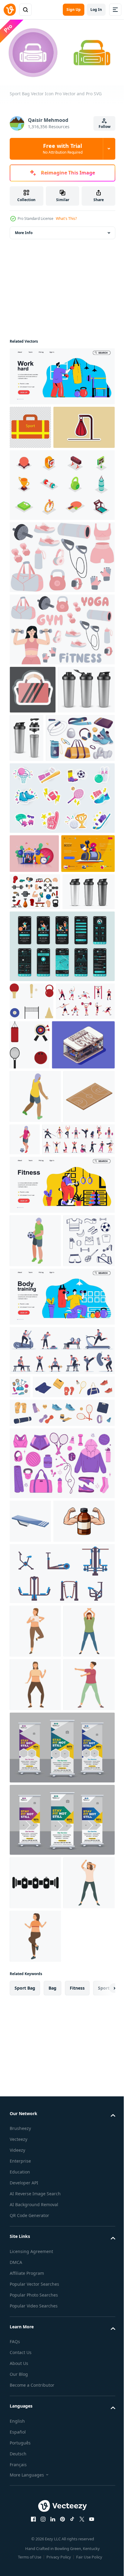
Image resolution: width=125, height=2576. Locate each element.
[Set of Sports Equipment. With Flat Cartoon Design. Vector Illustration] (32, 1167)
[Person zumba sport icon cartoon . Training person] (35, 2432)
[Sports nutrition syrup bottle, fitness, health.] (40, 1910)
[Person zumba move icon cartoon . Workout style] (35, 2127)
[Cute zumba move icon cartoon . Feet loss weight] (35, 2486)
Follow (105, 127)
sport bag (25, 2537)
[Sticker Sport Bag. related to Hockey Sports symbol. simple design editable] (33, 731)
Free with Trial (63, 148)
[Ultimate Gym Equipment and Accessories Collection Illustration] (35, 1020)
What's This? (66, 218)
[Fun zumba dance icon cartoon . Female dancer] (35, 2020)
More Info (24, 230)
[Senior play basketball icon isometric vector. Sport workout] (35, 1312)
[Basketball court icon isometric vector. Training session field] (35, 1365)
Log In (96, 10)
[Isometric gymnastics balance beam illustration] (30, 1867)
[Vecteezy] (10, 10)
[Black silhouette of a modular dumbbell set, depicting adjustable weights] (35, 2379)
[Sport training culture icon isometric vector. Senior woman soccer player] (78, 1355)
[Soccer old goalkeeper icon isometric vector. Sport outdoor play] (35, 1510)
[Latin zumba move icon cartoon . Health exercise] (35, 2074)
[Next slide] (101, 2538)
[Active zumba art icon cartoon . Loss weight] (35, 2181)
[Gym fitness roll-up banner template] (61, 2243)
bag (52, 2537)
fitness (77, 2537)
